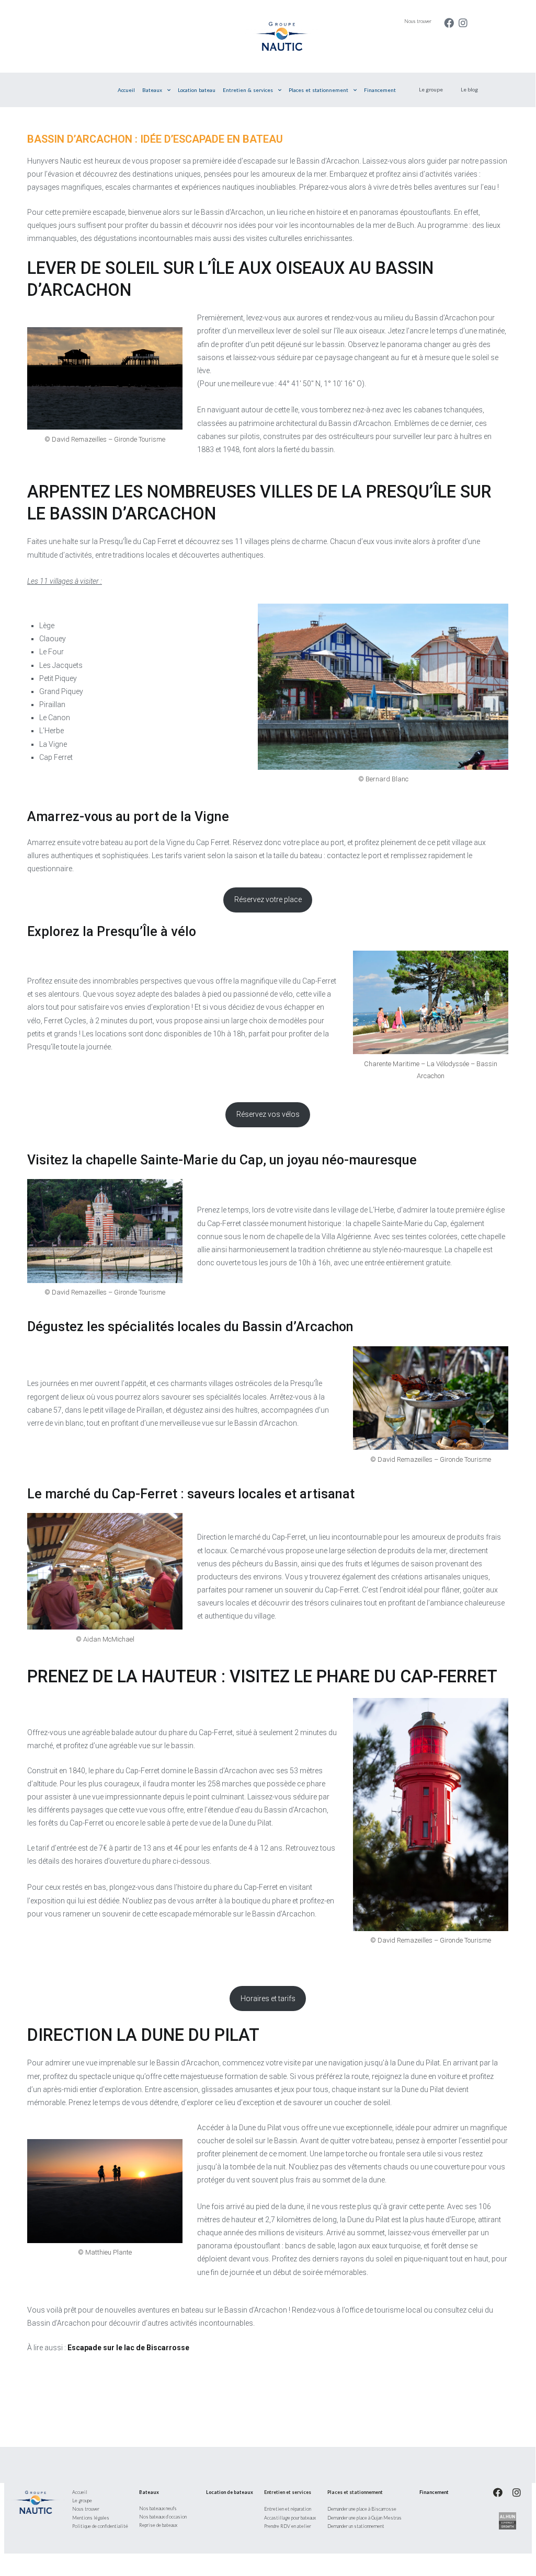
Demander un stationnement (356, 2526)
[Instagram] (463, 23)
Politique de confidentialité (100, 2526)
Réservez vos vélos (268, 1114)
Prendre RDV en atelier (288, 2526)
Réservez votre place (268, 899)
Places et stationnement (318, 90)
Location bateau (197, 90)
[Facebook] (449, 23)
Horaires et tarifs (268, 1999)
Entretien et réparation (288, 2509)
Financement (380, 90)
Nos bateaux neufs (158, 2508)
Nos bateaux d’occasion (163, 2517)
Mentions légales (91, 2518)
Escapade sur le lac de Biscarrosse (128, 2348)
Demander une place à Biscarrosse (362, 2509)
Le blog (469, 89)
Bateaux (152, 90)
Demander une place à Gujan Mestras (364, 2518)
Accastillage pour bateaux (290, 2518)
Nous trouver (418, 21)
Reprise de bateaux (158, 2525)
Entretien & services (248, 90)
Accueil (126, 90)
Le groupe (431, 89)
